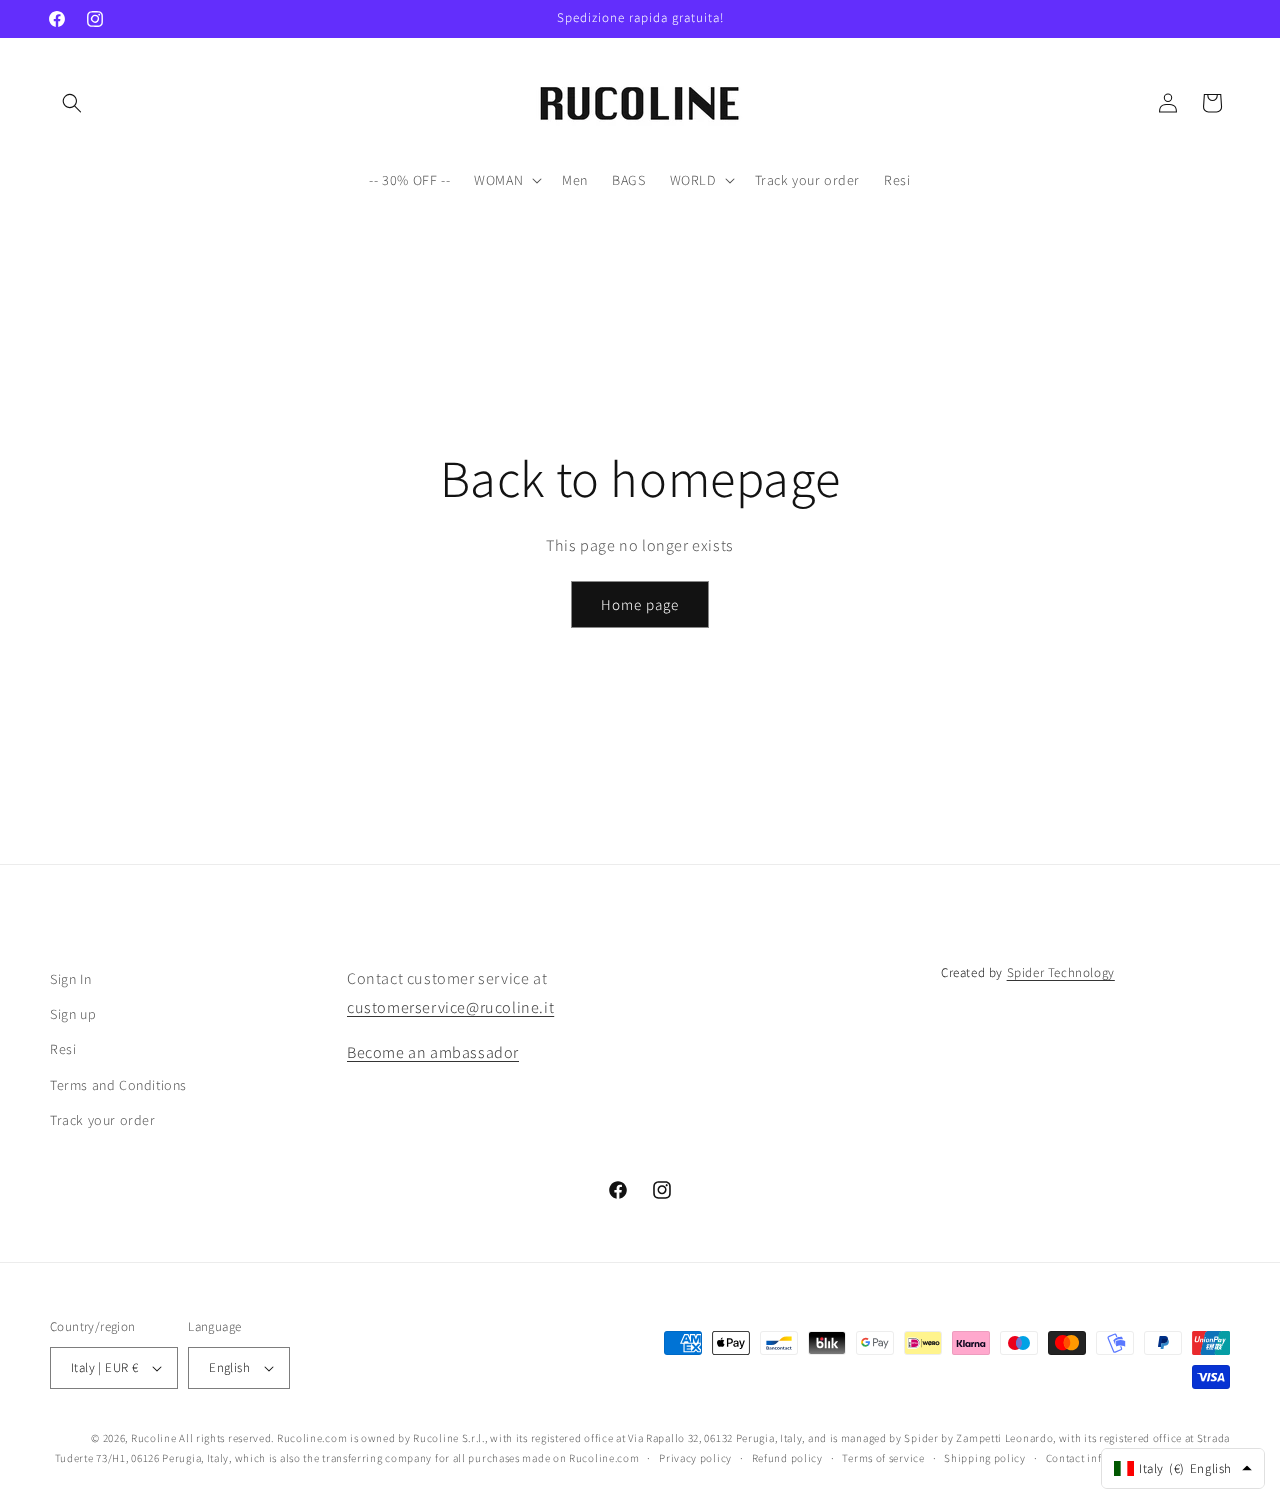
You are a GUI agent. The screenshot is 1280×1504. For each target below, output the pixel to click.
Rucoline (154, 1438)
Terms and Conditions (118, 1085)
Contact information (1097, 1458)
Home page (640, 604)
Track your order (103, 1120)
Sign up (73, 1014)
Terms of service (883, 1458)
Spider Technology (1061, 972)
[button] (72, 103)
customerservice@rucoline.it (450, 1007)
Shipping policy (985, 1458)
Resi (63, 1049)
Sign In (70, 979)
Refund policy (787, 1458)
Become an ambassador (433, 1052)
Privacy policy (695, 1458)
